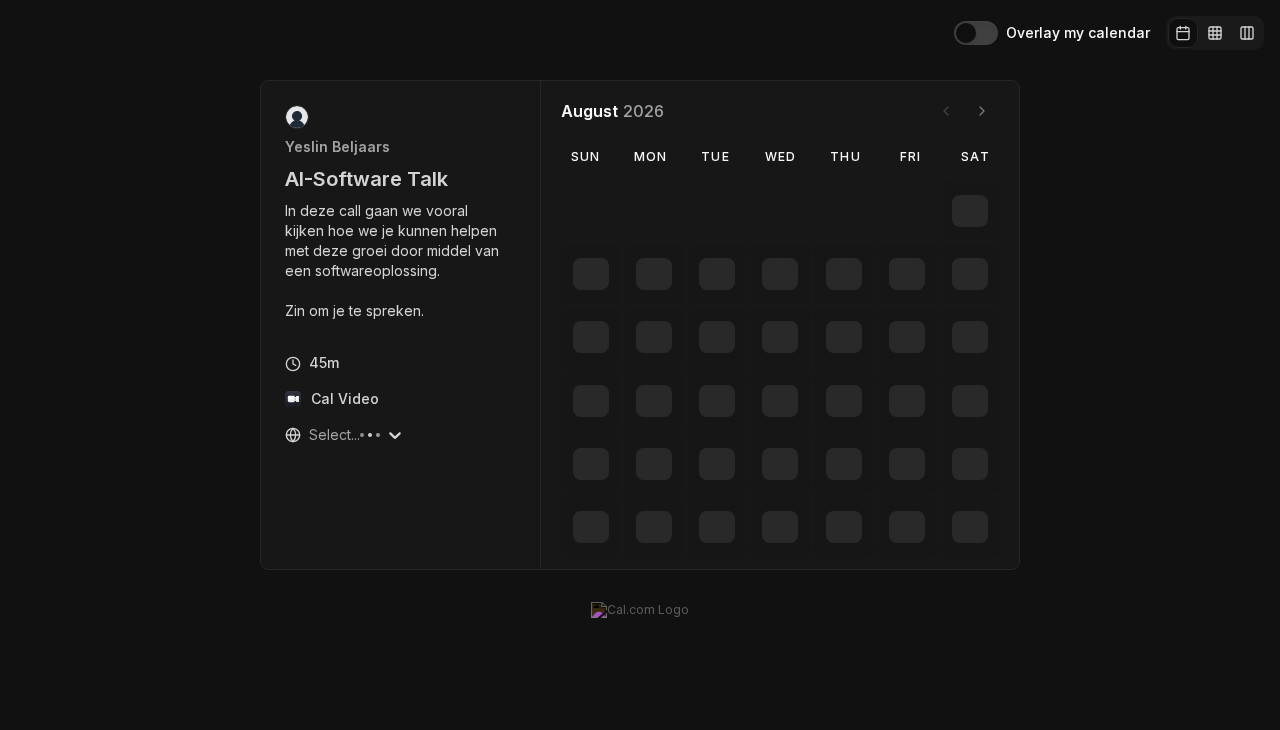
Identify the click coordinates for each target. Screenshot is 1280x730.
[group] (1215, 33)
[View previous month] (946, 111)
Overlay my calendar (1078, 33)
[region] (401, 261)
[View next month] (982, 111)
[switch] (976, 33)
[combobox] (311, 435)
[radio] (1183, 33)
